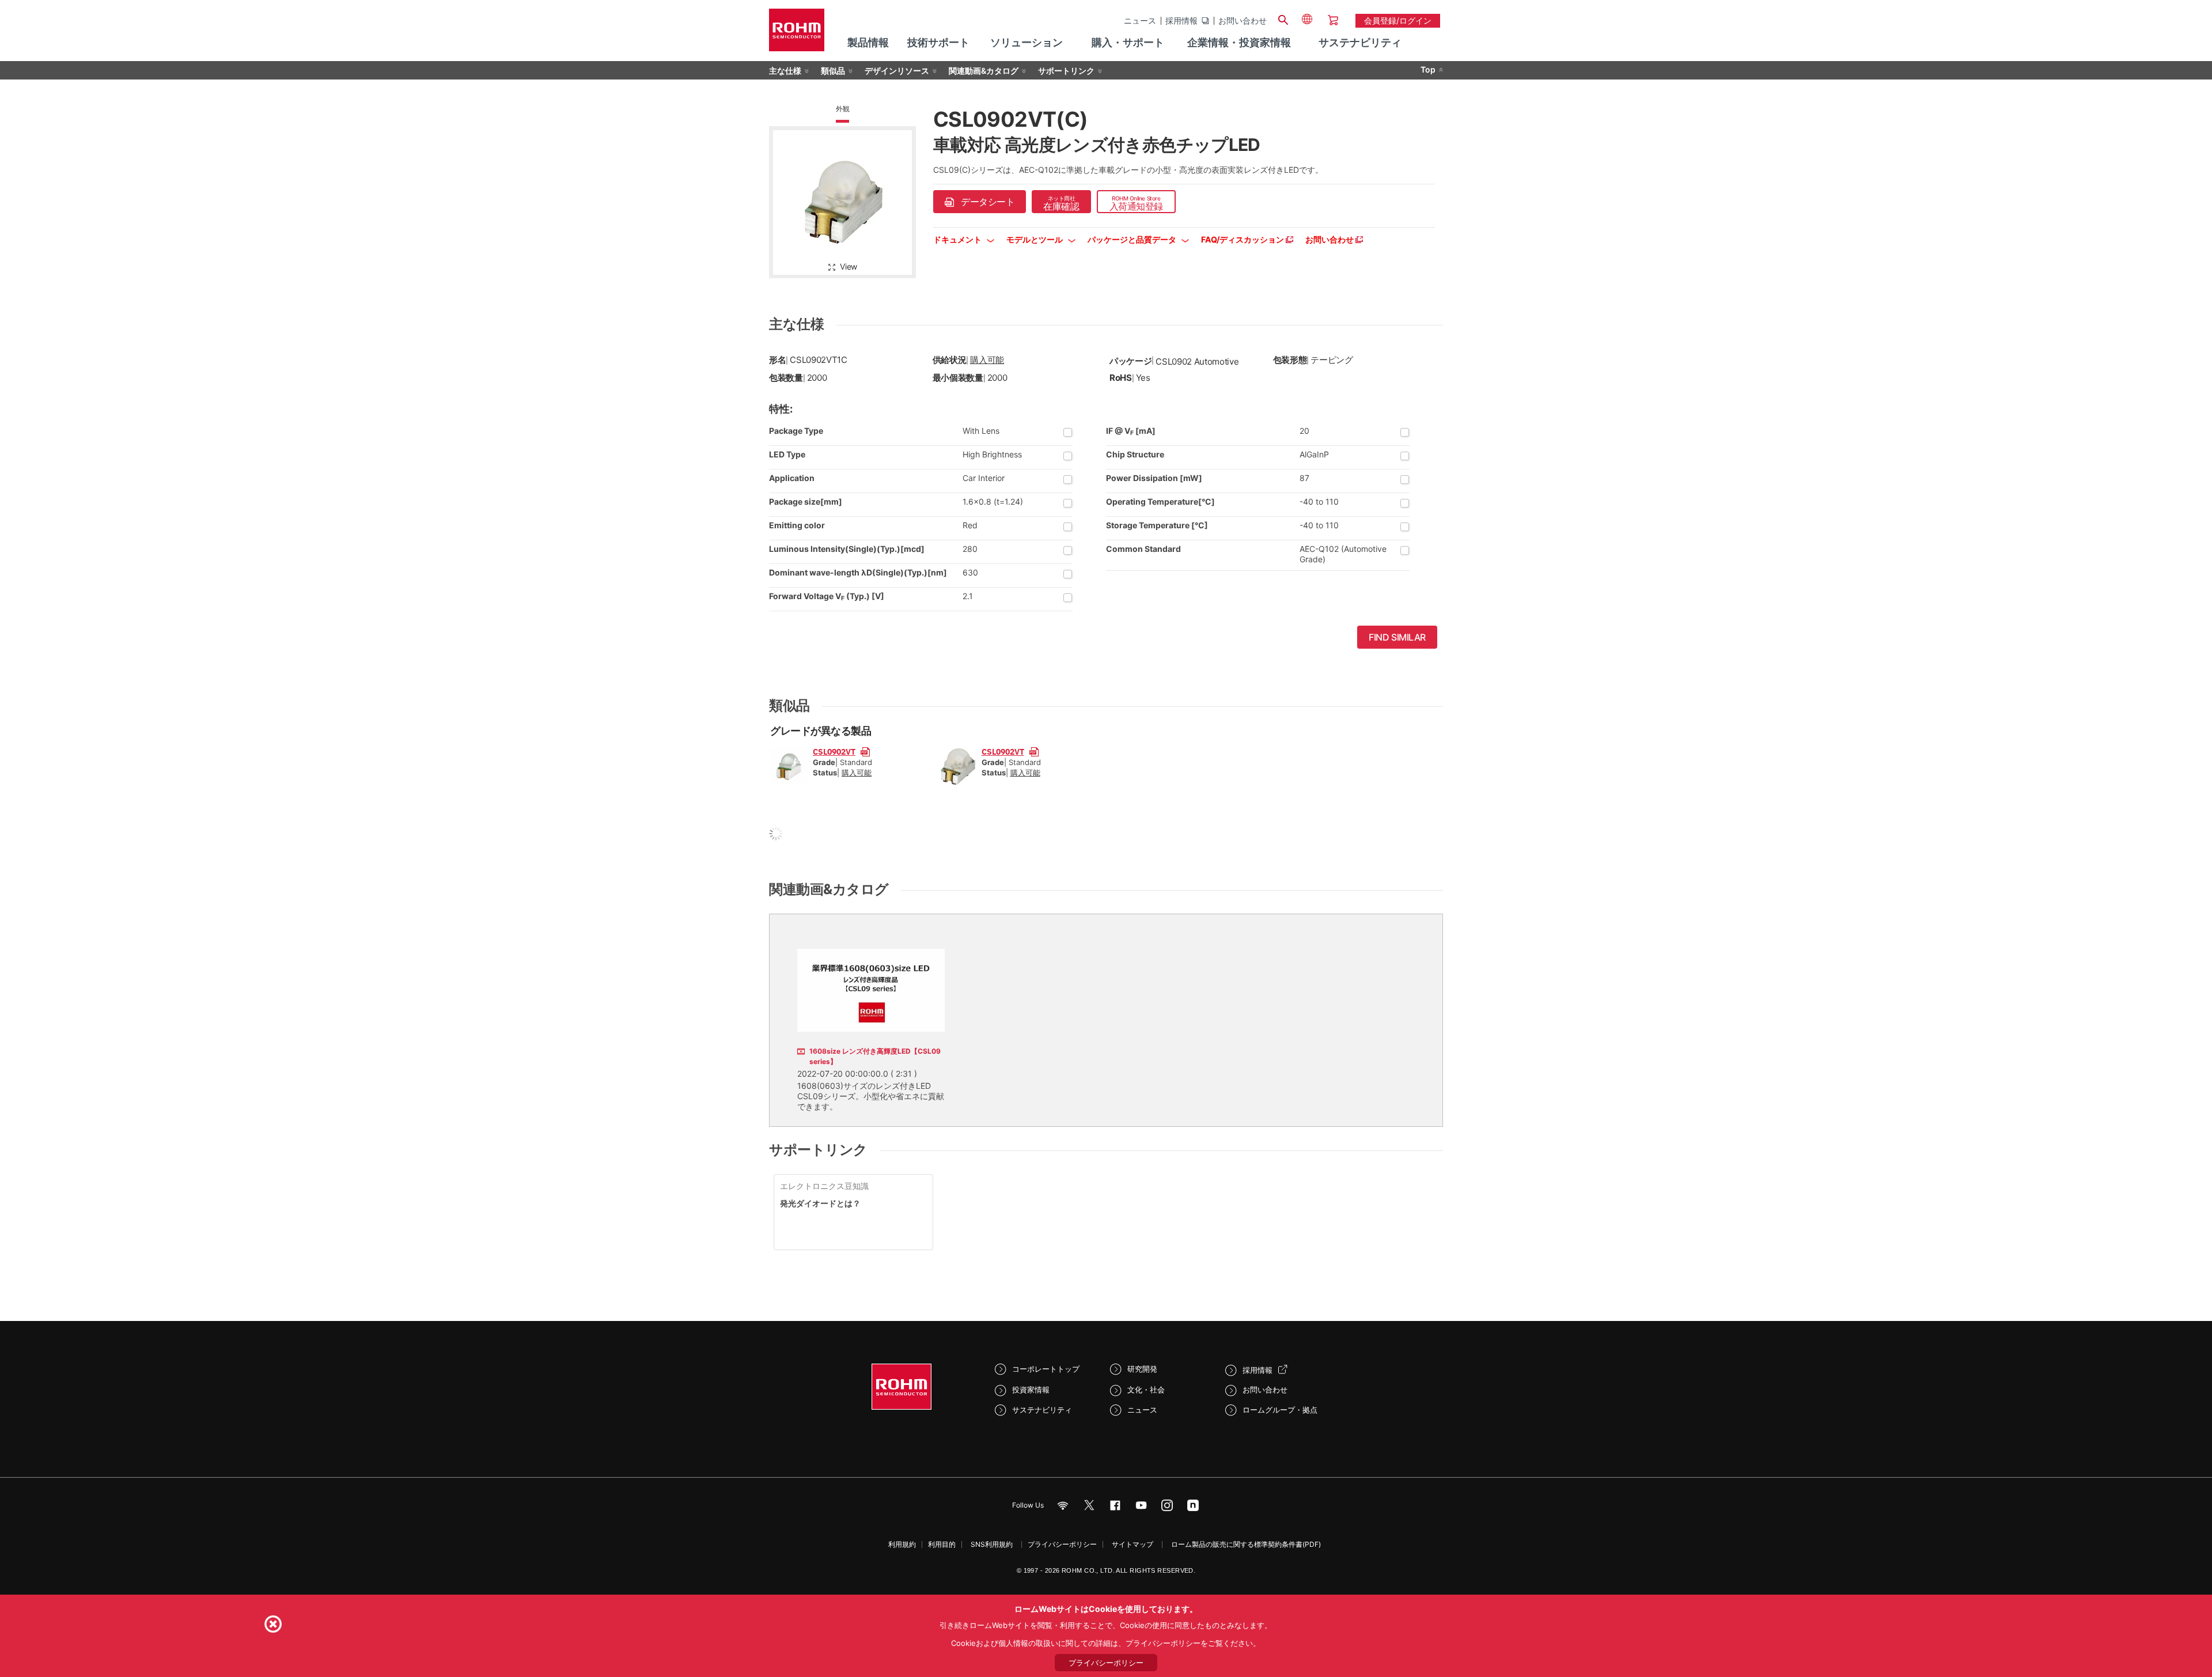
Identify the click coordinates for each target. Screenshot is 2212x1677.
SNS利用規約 (992, 1544)
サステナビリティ (1042, 1410)
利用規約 (902, 1544)
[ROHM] (797, 34)
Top (1428, 69)
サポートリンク (1066, 71)
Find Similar (1397, 637)
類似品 (833, 71)
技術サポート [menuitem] (938, 42)
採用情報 (1181, 21)
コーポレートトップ (1046, 1369)
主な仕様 (785, 71)
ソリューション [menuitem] (1027, 42)
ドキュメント (958, 239)
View (849, 266)
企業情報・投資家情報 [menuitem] (1239, 42)
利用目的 (942, 1544)
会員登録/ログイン (1398, 20)
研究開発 (1142, 1369)
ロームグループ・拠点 (1280, 1410)
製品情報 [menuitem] (868, 42)
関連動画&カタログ (984, 71)
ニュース (1140, 21)
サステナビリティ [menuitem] (1360, 42)
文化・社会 (1146, 1390)
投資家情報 (1031, 1390)
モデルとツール (1035, 239)
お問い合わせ (1243, 21)
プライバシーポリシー (1062, 1544)
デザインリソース (897, 71)
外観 (843, 109)
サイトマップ (1132, 1544)
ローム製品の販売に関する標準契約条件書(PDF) (1246, 1544)
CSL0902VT (834, 751)
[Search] (1283, 18)
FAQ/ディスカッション (1243, 239)
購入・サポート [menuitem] (1128, 42)
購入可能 (987, 360)
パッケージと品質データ (1133, 239)
